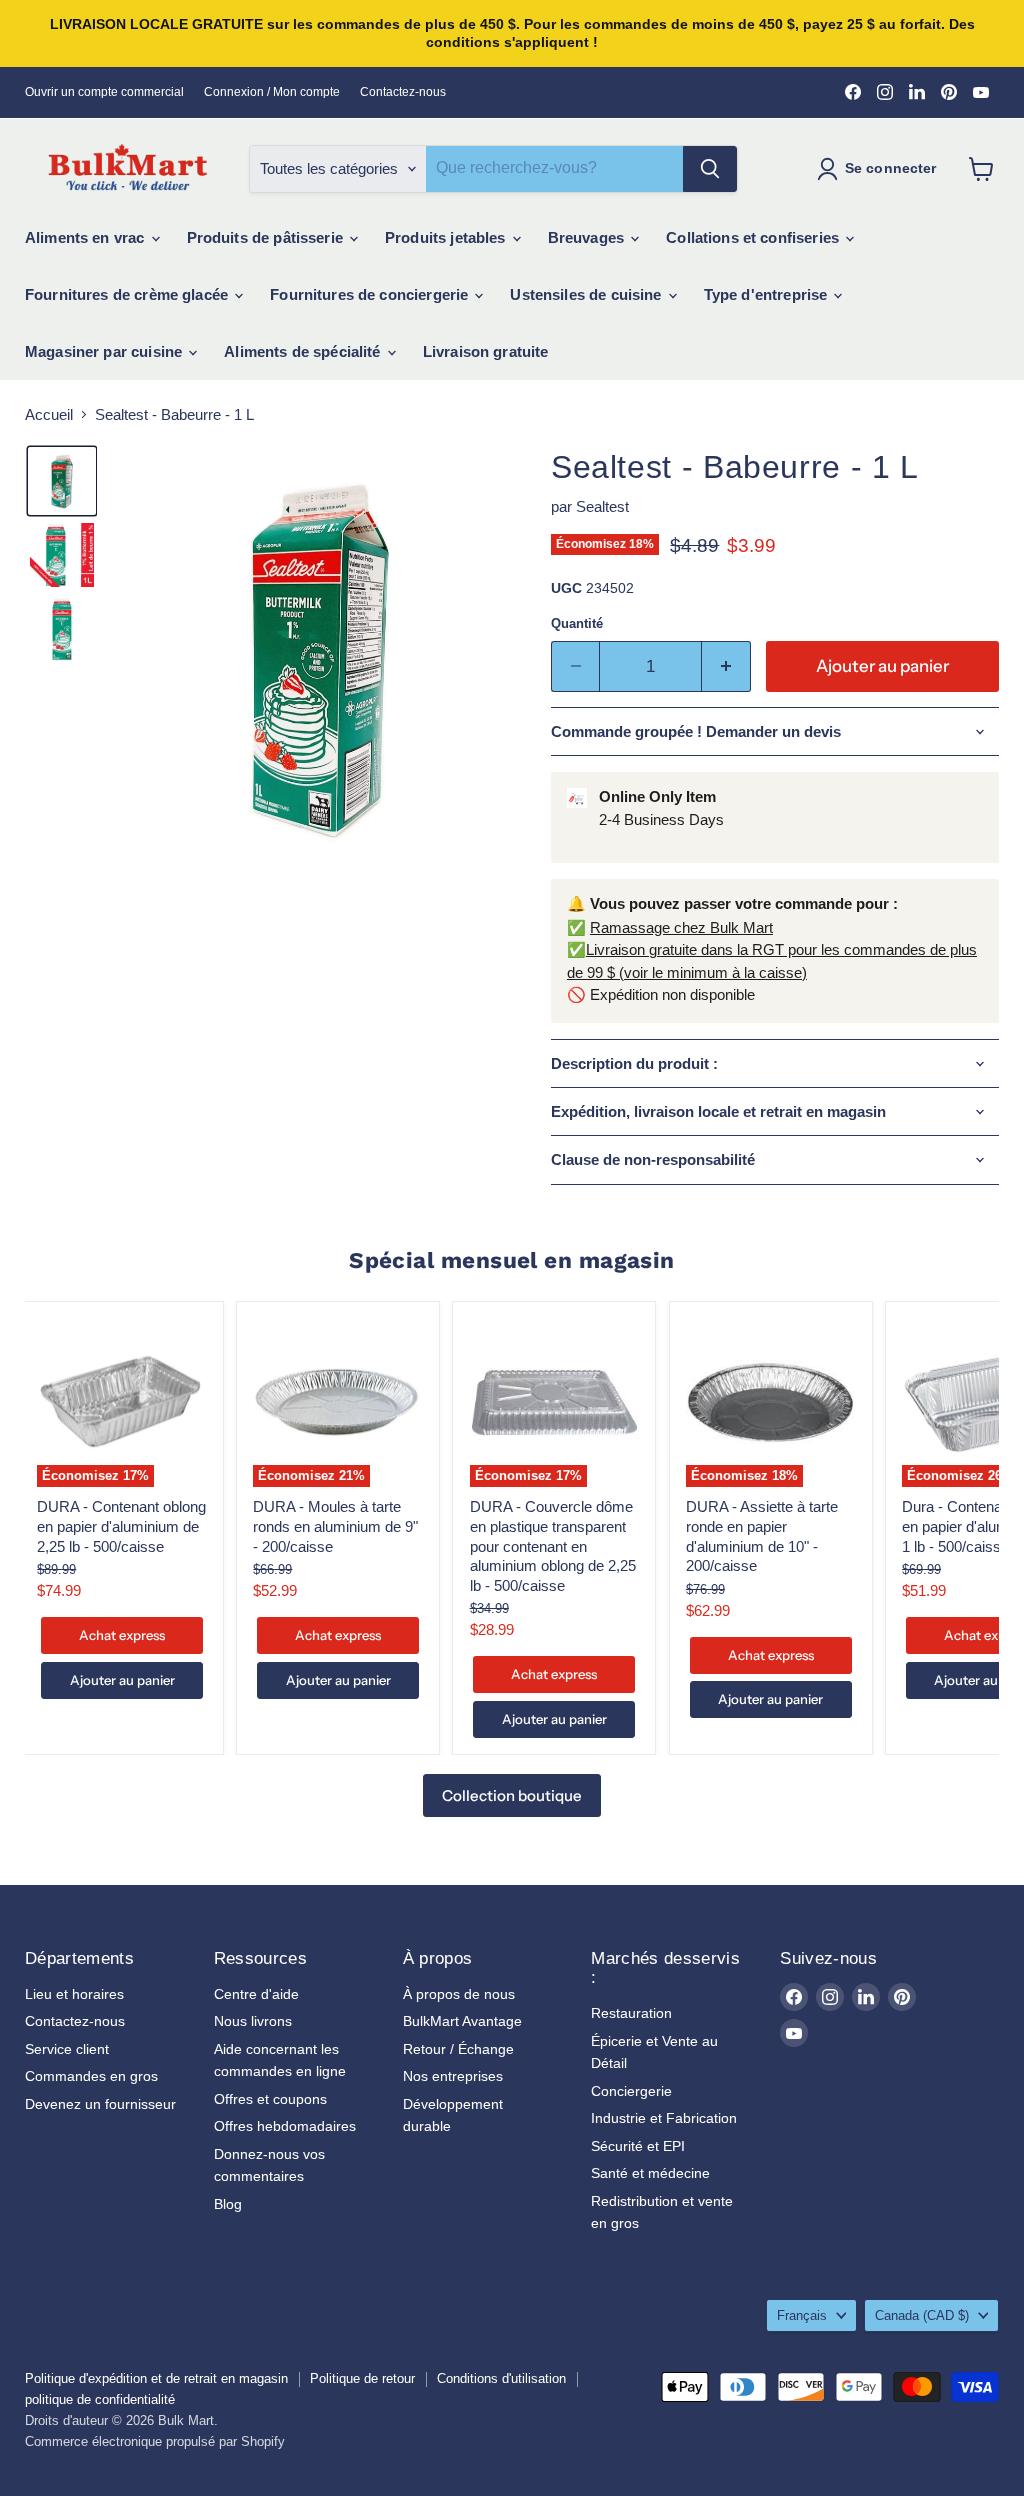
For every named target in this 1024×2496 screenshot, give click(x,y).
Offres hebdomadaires (285, 2126)
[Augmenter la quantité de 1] (726, 666)
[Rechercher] (710, 169)
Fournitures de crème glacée (128, 294)
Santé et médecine (650, 2173)
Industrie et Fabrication (664, 2118)
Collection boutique (512, 1795)
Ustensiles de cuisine (587, 294)
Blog (228, 2204)
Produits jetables (447, 237)
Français (802, 2315)
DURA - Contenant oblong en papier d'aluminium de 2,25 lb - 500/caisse (121, 1526)
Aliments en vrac (87, 237)
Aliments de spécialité (304, 351)
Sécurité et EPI (638, 2146)
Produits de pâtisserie (267, 237)
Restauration (631, 2013)
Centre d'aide (256, 1994)
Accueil (49, 414)
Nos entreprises (453, 2076)
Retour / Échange (458, 2049)
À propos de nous (459, 1994)
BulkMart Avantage (462, 2021)
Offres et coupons (270, 2099)
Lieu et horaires (74, 1994)
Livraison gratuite (486, 351)
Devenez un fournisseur (100, 2104)
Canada (922, 2315)
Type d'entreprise (768, 294)
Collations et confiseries (754, 237)
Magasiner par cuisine (105, 351)
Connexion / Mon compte (272, 92)
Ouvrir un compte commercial (104, 92)
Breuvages (588, 237)
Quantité (577, 623)
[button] (62, 481)
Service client (67, 2049)
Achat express (122, 1635)
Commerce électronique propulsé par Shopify (155, 2441)
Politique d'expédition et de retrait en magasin (156, 2378)
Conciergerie (631, 2091)
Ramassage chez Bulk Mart (681, 927)
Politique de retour (362, 2378)
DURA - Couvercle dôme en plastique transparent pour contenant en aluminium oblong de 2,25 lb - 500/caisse (553, 1546)
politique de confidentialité (100, 2399)
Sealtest (602, 506)
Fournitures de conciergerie (371, 294)
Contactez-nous (403, 92)
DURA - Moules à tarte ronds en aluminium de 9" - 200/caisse (335, 1526)
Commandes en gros (91, 2076)
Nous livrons (253, 2021)
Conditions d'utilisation (501, 2378)
